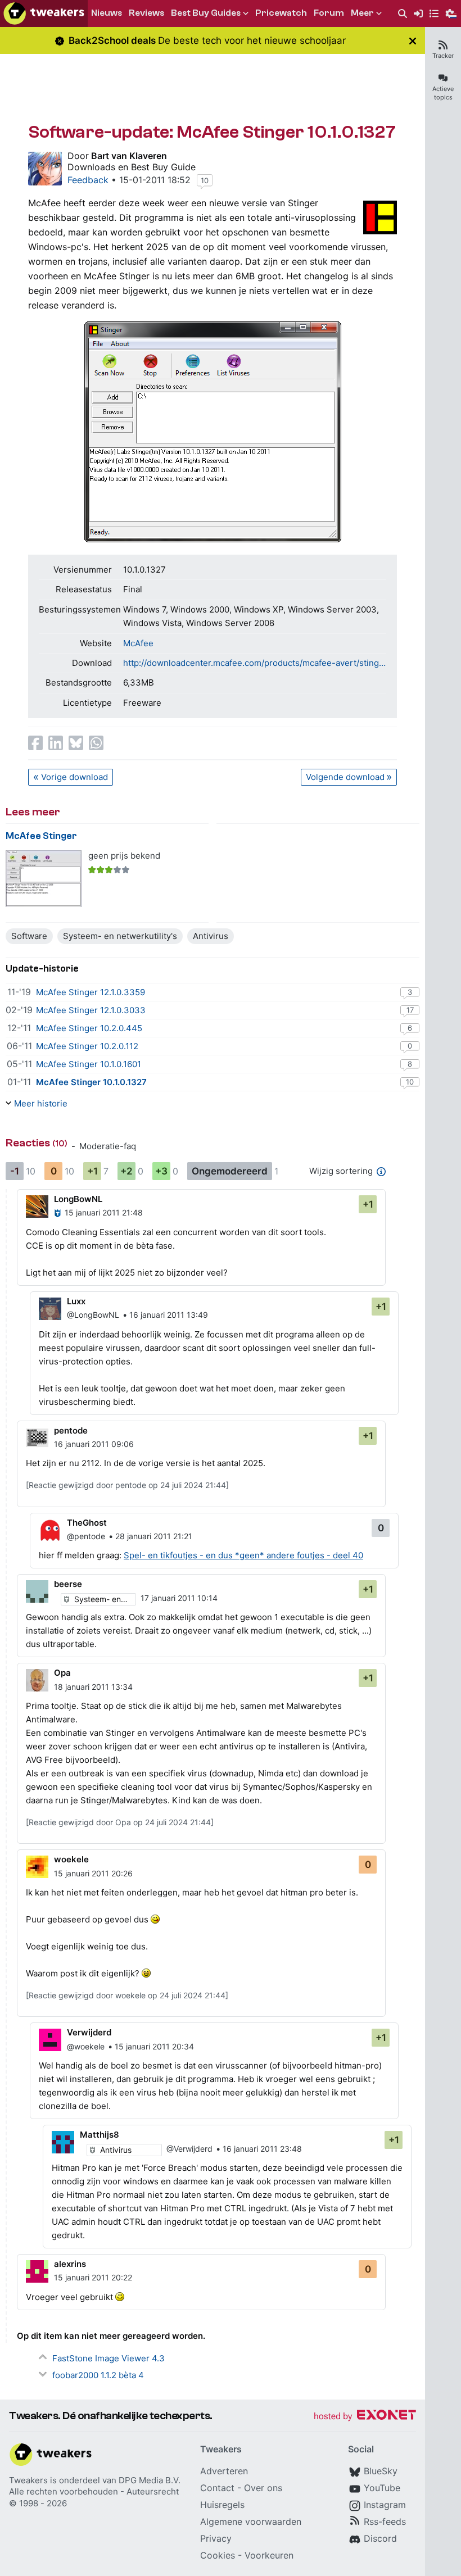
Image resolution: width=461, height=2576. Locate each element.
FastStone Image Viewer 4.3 (109, 2358)
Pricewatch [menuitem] (281, 13)
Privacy (216, 2538)
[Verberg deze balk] (413, 41)
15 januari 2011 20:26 (93, 1873)
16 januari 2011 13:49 (169, 1315)
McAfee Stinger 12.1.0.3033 (91, 1010)
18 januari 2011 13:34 (93, 1687)
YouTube (382, 2488)
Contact (217, 2488)
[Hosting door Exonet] (365, 2417)
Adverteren (224, 2471)
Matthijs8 (100, 2135)
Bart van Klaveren (129, 156)
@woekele (86, 2046)
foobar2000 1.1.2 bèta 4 (98, 2375)
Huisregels (222, 2505)
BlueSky (381, 2471)
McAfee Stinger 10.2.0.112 (87, 1046)
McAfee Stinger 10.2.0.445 (89, 1028)
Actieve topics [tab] (443, 93)
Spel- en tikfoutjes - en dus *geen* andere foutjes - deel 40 (243, 1555)
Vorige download (74, 777)
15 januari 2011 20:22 (93, 2277)
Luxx (76, 1301)
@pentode (86, 1536)
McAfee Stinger (41, 836)
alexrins (70, 2264)
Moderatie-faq (108, 1146)
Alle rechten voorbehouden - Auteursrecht (94, 2491)
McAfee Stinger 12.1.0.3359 (91, 992)
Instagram (385, 2505)
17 (410, 1010)
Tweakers (28, 2480)
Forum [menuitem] (329, 13)
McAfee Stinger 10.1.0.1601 (89, 1064)
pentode (71, 1430)
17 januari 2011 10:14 (179, 1598)
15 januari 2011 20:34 (154, 2046)
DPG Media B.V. (150, 2480)
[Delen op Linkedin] (56, 743)
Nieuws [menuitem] (107, 13)
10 (205, 180)
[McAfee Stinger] (44, 879)
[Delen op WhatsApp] (96, 743)
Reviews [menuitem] (146, 13)
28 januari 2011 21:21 (154, 1536)
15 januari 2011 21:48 (104, 1212)
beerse (68, 1584)
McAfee (138, 643)
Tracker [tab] (443, 56)
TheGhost (87, 1523)
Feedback (88, 180)
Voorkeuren (269, 2555)
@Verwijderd (189, 2149)
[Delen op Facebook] (35, 743)
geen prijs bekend (124, 856)
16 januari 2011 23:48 (262, 2149)
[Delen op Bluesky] (76, 743)
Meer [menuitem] (362, 13)
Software (29, 936)
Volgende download (345, 777)
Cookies (218, 2555)
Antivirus (211, 936)
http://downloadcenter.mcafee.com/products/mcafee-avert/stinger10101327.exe (255, 663)
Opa (62, 1673)
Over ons (263, 2488)
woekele (71, 1859)
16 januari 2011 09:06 (94, 1444)
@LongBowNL (93, 1315)
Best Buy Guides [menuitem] (206, 13)
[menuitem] (403, 14)
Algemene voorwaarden (251, 2521)
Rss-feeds (385, 2521)
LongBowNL (78, 1199)
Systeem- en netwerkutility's (120, 936)
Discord (380, 2538)
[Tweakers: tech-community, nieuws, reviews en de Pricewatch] (44, 13)
